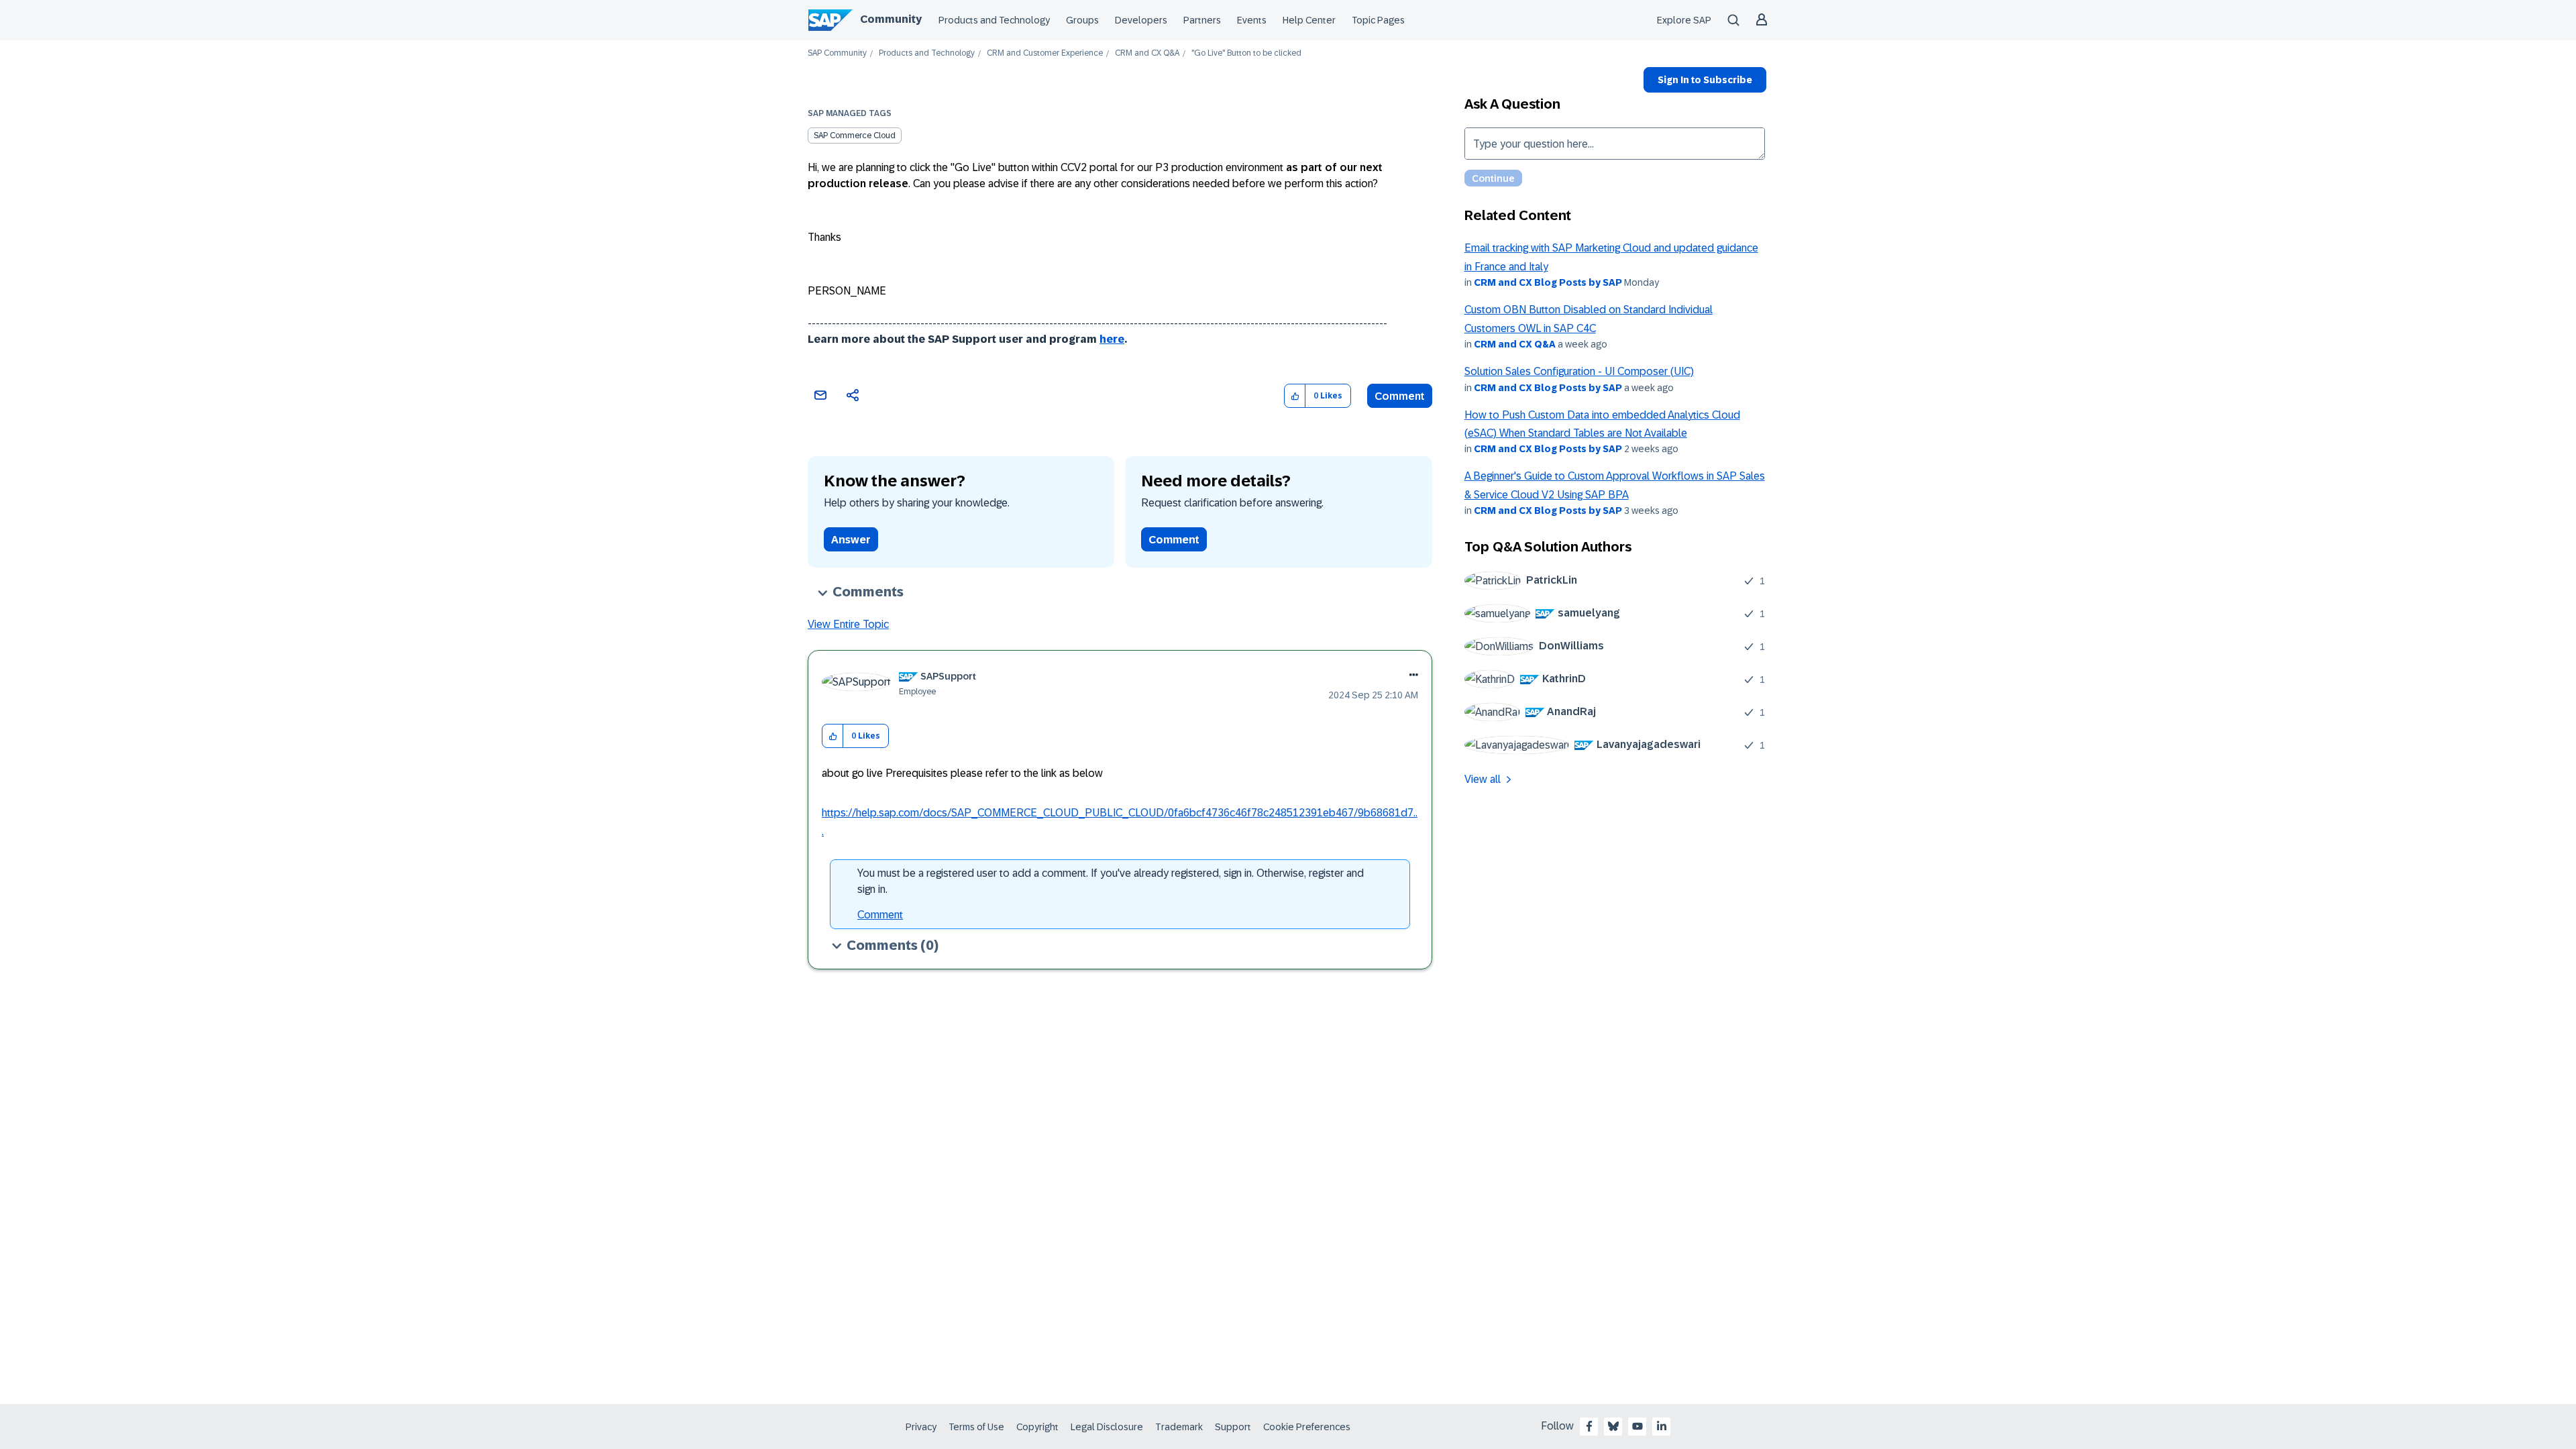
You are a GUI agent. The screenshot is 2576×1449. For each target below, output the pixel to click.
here (1112, 339)
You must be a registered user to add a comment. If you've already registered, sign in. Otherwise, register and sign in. (1111, 881)
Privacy (921, 1427)
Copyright (1037, 1427)
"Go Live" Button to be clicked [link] (1246, 53)
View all (1483, 779)
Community (891, 19)
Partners (1202, 20)
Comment (1400, 396)
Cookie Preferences (1307, 1427)
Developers (1141, 20)
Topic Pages (1378, 20)
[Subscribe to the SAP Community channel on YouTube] (1638, 1426)
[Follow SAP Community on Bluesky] (1613, 1426)
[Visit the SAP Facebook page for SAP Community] (1589, 1426)
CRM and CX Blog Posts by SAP (1548, 282)
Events (1252, 20)
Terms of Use (976, 1427)
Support (1233, 1427)
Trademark (1179, 1427)
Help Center (1309, 20)
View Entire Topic (848, 624)
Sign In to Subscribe (1705, 80)
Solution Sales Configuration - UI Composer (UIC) (1579, 371)
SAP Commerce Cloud (855, 136)
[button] (1295, 396)
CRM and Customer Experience (1045, 53)
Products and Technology (994, 20)
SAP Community (837, 53)
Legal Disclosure (1107, 1427)
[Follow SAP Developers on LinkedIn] (1662, 1426)
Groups (1082, 20)
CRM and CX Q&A (1147, 53)
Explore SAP (1684, 20)
